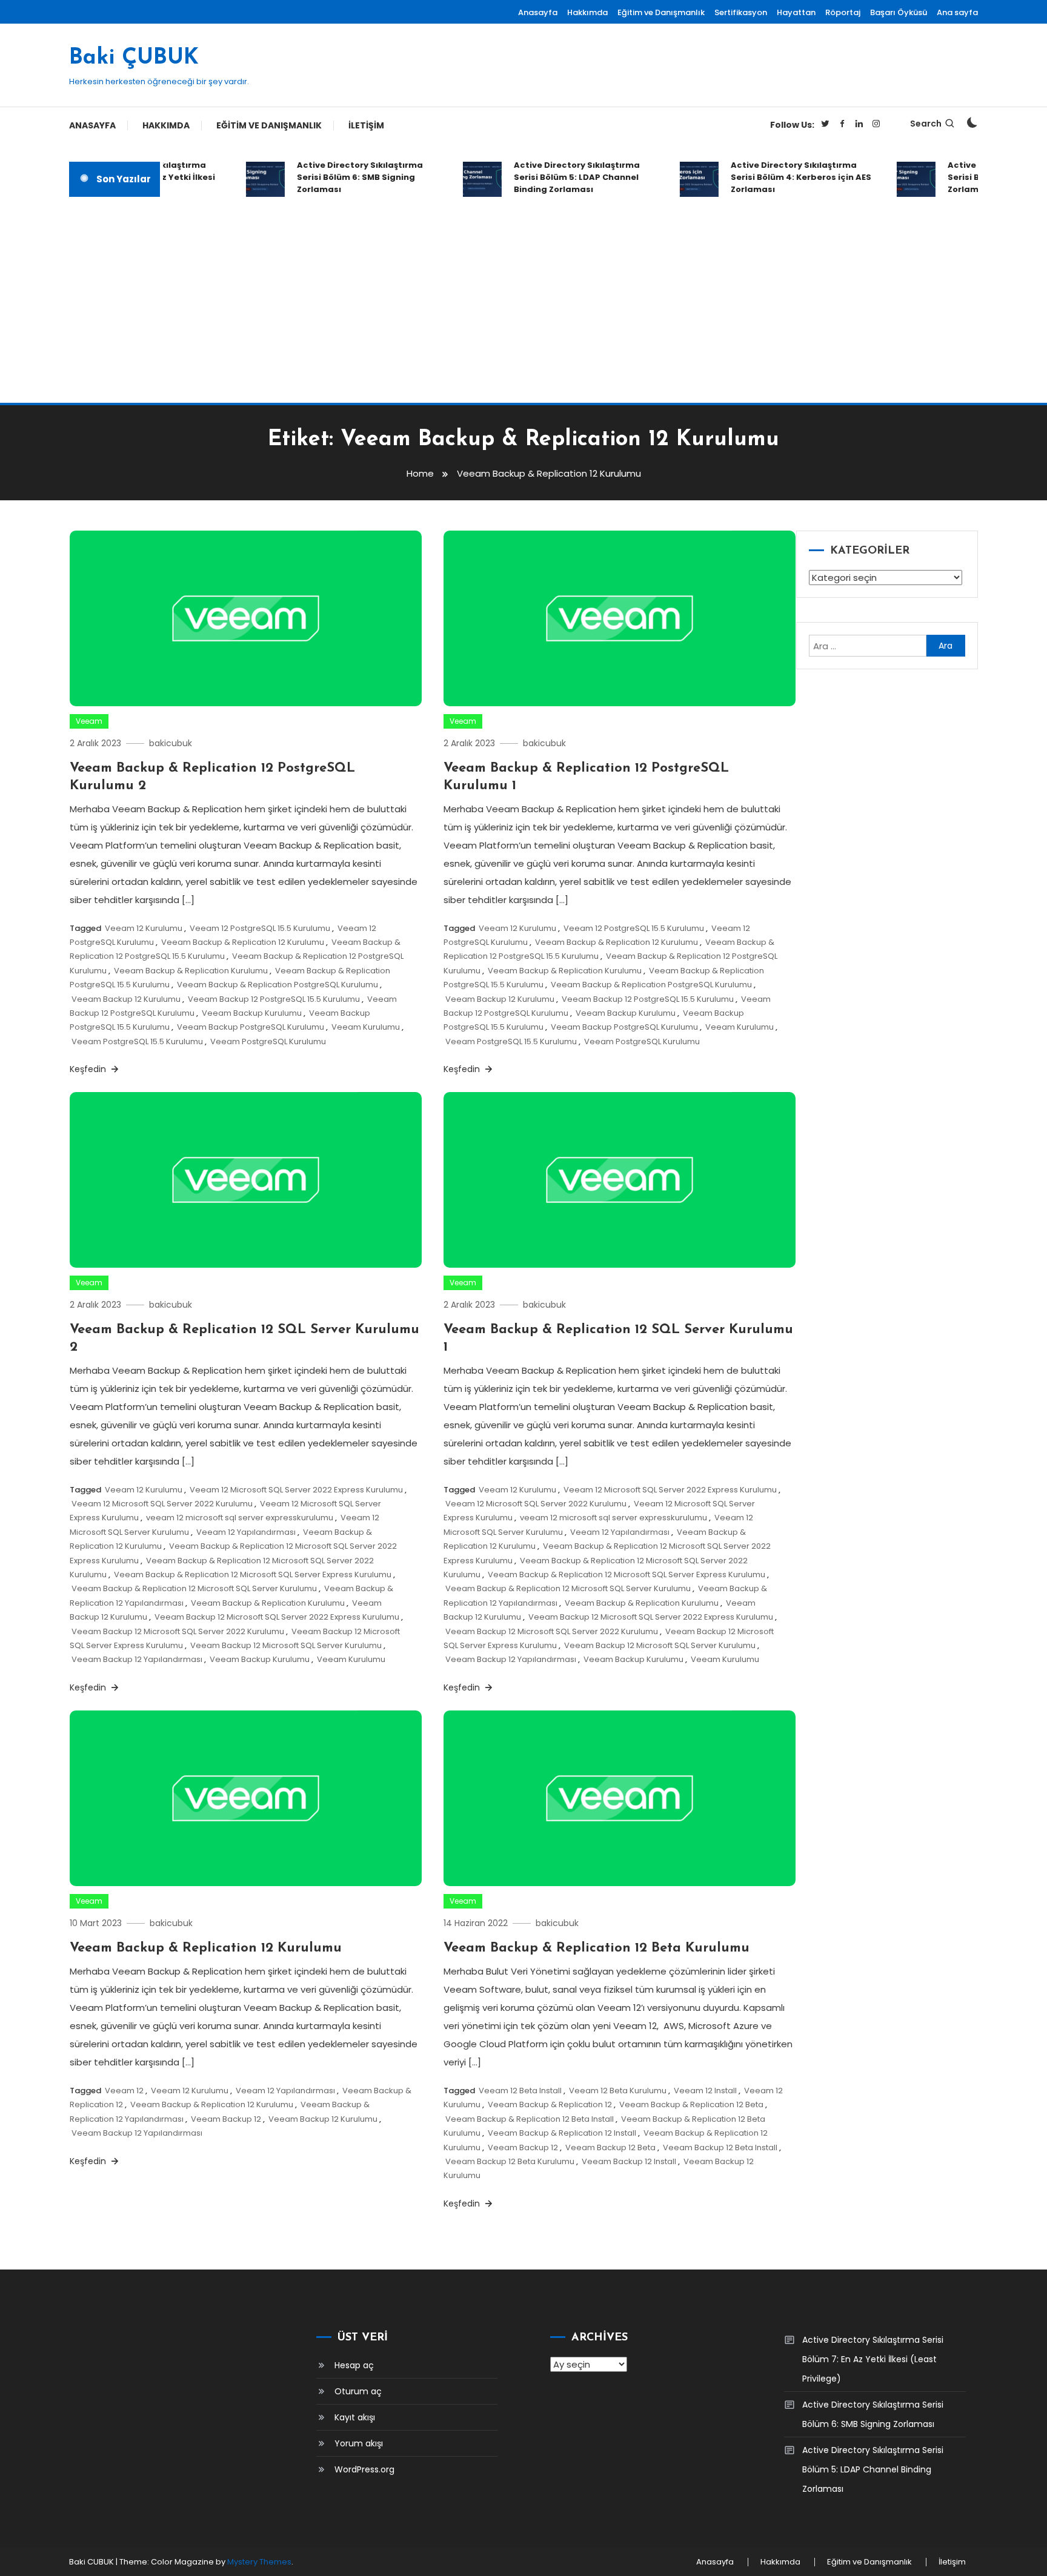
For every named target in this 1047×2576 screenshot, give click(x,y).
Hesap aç (354, 2365)
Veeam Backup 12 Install (629, 2161)
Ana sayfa (957, 12)
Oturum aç (358, 2391)
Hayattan (796, 12)
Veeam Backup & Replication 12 (550, 2104)
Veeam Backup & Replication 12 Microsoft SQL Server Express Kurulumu (253, 1574)
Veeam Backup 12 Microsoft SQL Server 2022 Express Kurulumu (277, 1617)
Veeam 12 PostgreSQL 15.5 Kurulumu (260, 928)
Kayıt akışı (355, 2417)
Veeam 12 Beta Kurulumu (618, 2091)
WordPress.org (364, 2469)
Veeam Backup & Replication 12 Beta (691, 2104)
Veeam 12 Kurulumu (144, 928)
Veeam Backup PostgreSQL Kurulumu (251, 1027)
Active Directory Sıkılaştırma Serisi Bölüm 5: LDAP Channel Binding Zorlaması (555, 177)
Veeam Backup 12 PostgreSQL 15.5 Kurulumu (274, 999)
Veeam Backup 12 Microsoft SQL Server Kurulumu (286, 1645)
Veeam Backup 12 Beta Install (720, 2147)
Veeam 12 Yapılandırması (246, 1532)
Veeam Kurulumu (366, 1027)
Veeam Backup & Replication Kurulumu (191, 971)
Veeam (89, 721)
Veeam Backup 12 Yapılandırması (137, 1659)
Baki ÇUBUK (134, 58)
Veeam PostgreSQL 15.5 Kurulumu (137, 1041)
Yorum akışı (359, 2443)
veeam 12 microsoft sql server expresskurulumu (240, 1518)
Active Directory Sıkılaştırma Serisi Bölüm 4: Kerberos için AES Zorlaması (779, 177)
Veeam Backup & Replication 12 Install (562, 2133)
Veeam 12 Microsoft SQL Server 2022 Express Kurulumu (296, 1490)
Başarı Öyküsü (899, 12)
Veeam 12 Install (705, 2091)
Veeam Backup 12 (226, 2119)
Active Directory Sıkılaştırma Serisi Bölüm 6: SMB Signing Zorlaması (338, 177)
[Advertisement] (523, 300)
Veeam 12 (124, 2091)
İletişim (366, 125)
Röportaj (843, 12)
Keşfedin (89, 1069)
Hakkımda (587, 12)
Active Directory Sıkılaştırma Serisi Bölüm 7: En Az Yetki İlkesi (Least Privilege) (873, 2359)
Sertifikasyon (741, 12)
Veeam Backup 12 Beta (610, 2147)
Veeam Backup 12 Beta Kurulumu (510, 2161)
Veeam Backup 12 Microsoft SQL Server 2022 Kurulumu (178, 1631)
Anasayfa (538, 12)
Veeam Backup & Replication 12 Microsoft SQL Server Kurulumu (194, 1588)
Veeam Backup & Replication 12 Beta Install (530, 2119)
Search (926, 124)
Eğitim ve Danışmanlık (661, 12)
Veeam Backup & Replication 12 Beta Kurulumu (597, 1948)
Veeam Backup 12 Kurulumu (126, 999)
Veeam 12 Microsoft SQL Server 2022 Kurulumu (162, 1504)
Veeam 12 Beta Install (520, 2091)
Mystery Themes (259, 2562)
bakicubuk (171, 743)
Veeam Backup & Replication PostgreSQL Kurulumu (278, 985)
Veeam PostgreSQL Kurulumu (268, 1041)
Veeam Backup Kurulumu (252, 1013)
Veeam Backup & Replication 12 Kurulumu (243, 942)
